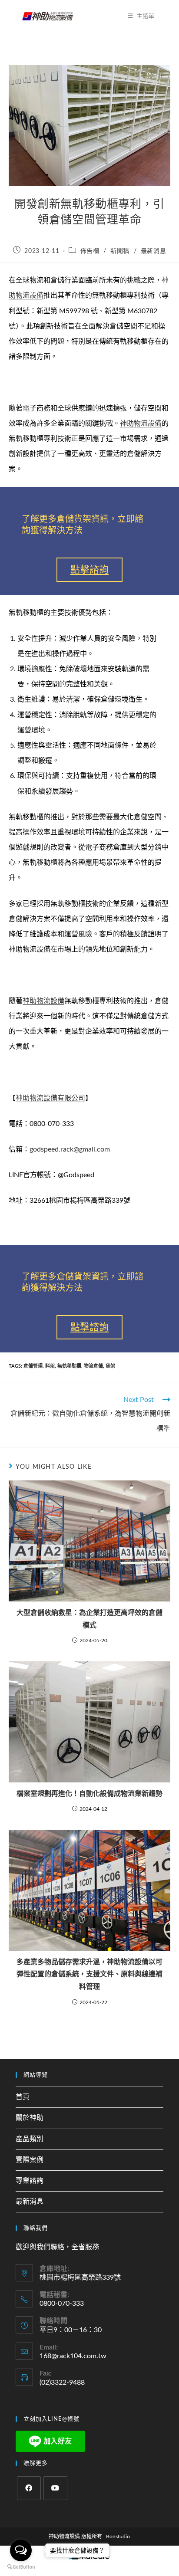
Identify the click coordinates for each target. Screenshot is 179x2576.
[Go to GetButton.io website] (21, 2567)
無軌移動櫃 (69, 1366)
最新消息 (153, 251)
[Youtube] (55, 2488)
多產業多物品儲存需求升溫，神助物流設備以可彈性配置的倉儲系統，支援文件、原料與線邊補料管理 (89, 1975)
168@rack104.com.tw (73, 2356)
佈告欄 (90, 251)
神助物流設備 (141, 423)
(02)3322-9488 (62, 2382)
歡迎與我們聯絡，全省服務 (57, 2247)
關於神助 (30, 2118)
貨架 (110, 1366)
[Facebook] (29, 2488)
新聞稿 (120, 251)
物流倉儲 (93, 1366)
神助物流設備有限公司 (50, 1098)
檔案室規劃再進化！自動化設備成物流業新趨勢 (89, 1794)
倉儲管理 (33, 1366)
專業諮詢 (30, 2181)
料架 (50, 1366)
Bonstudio (118, 2537)
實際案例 (30, 2160)
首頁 (23, 2097)
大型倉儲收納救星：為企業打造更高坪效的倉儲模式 (89, 1619)
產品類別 (30, 2139)
